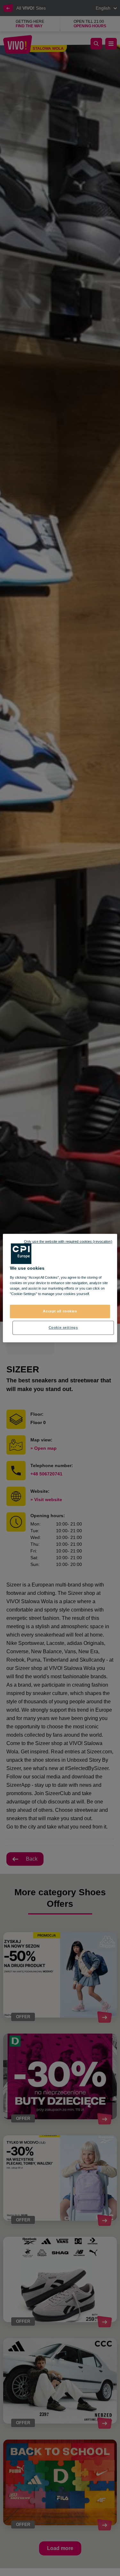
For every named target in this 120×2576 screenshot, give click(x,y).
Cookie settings (63, 1327)
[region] (60, 1288)
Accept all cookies (60, 1311)
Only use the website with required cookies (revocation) (68, 1241)
